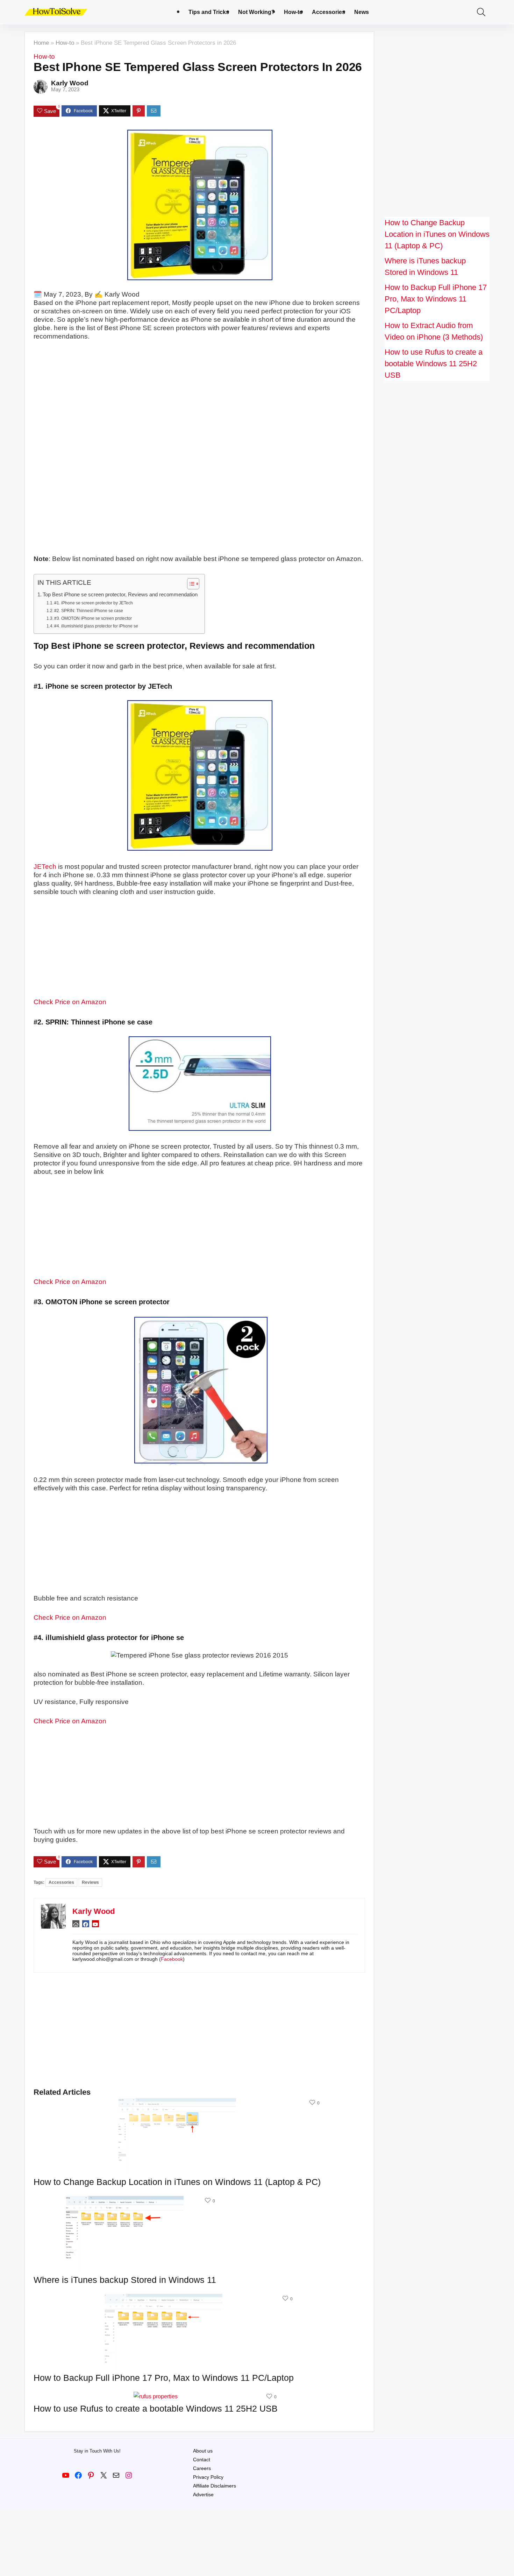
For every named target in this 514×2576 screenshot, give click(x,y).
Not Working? (256, 12)
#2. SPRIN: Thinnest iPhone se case (89, 611)
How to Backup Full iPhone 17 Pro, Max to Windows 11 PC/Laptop (164, 2378)
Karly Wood (70, 83)
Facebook (172, 1959)
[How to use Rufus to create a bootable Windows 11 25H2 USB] (156, 2396)
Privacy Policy (208, 2477)
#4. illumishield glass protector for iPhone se (96, 626)
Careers (202, 2468)
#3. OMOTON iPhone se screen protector (93, 618)
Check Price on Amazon (70, 1002)
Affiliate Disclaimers (215, 2486)
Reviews (90, 1882)
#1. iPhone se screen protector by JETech (94, 603)
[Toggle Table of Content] (190, 584)
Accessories (329, 12)
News (362, 12)
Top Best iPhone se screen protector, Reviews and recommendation (120, 594)
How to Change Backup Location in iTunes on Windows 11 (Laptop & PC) (177, 2182)
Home (41, 43)
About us (203, 2451)
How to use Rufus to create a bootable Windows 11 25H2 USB (156, 2408)
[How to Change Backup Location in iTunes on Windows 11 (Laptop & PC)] (177, 2103)
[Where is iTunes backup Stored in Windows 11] (125, 2201)
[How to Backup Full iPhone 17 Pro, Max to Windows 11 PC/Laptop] (164, 2298)
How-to (293, 12)
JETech (45, 867)
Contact (202, 2460)
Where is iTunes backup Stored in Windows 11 (125, 2280)
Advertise (203, 2495)
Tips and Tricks (209, 12)
